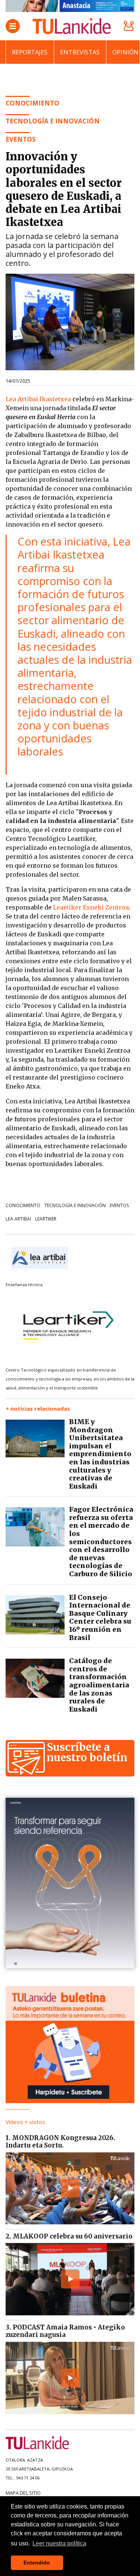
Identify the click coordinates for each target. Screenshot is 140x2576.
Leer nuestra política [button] (59, 2543)
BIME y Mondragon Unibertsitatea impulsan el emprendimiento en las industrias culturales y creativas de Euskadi (100, 1454)
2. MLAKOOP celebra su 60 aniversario (69, 2236)
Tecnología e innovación (53, 121)
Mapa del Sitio (23, 2493)
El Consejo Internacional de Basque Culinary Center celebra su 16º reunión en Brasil (100, 1617)
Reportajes (30, 52)
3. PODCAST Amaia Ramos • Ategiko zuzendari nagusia (65, 2331)
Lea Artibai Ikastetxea (38, 399)
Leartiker (46, 1219)
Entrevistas (80, 52)
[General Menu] (13, 26)
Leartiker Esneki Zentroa (91, 907)
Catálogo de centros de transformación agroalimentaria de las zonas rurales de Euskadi (99, 1685)
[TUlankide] (72, 26)
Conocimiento (23, 1205)
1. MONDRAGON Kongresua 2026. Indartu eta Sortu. (60, 2142)
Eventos (119, 1205)
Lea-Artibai (18, 1219)
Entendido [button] (37, 2563)
